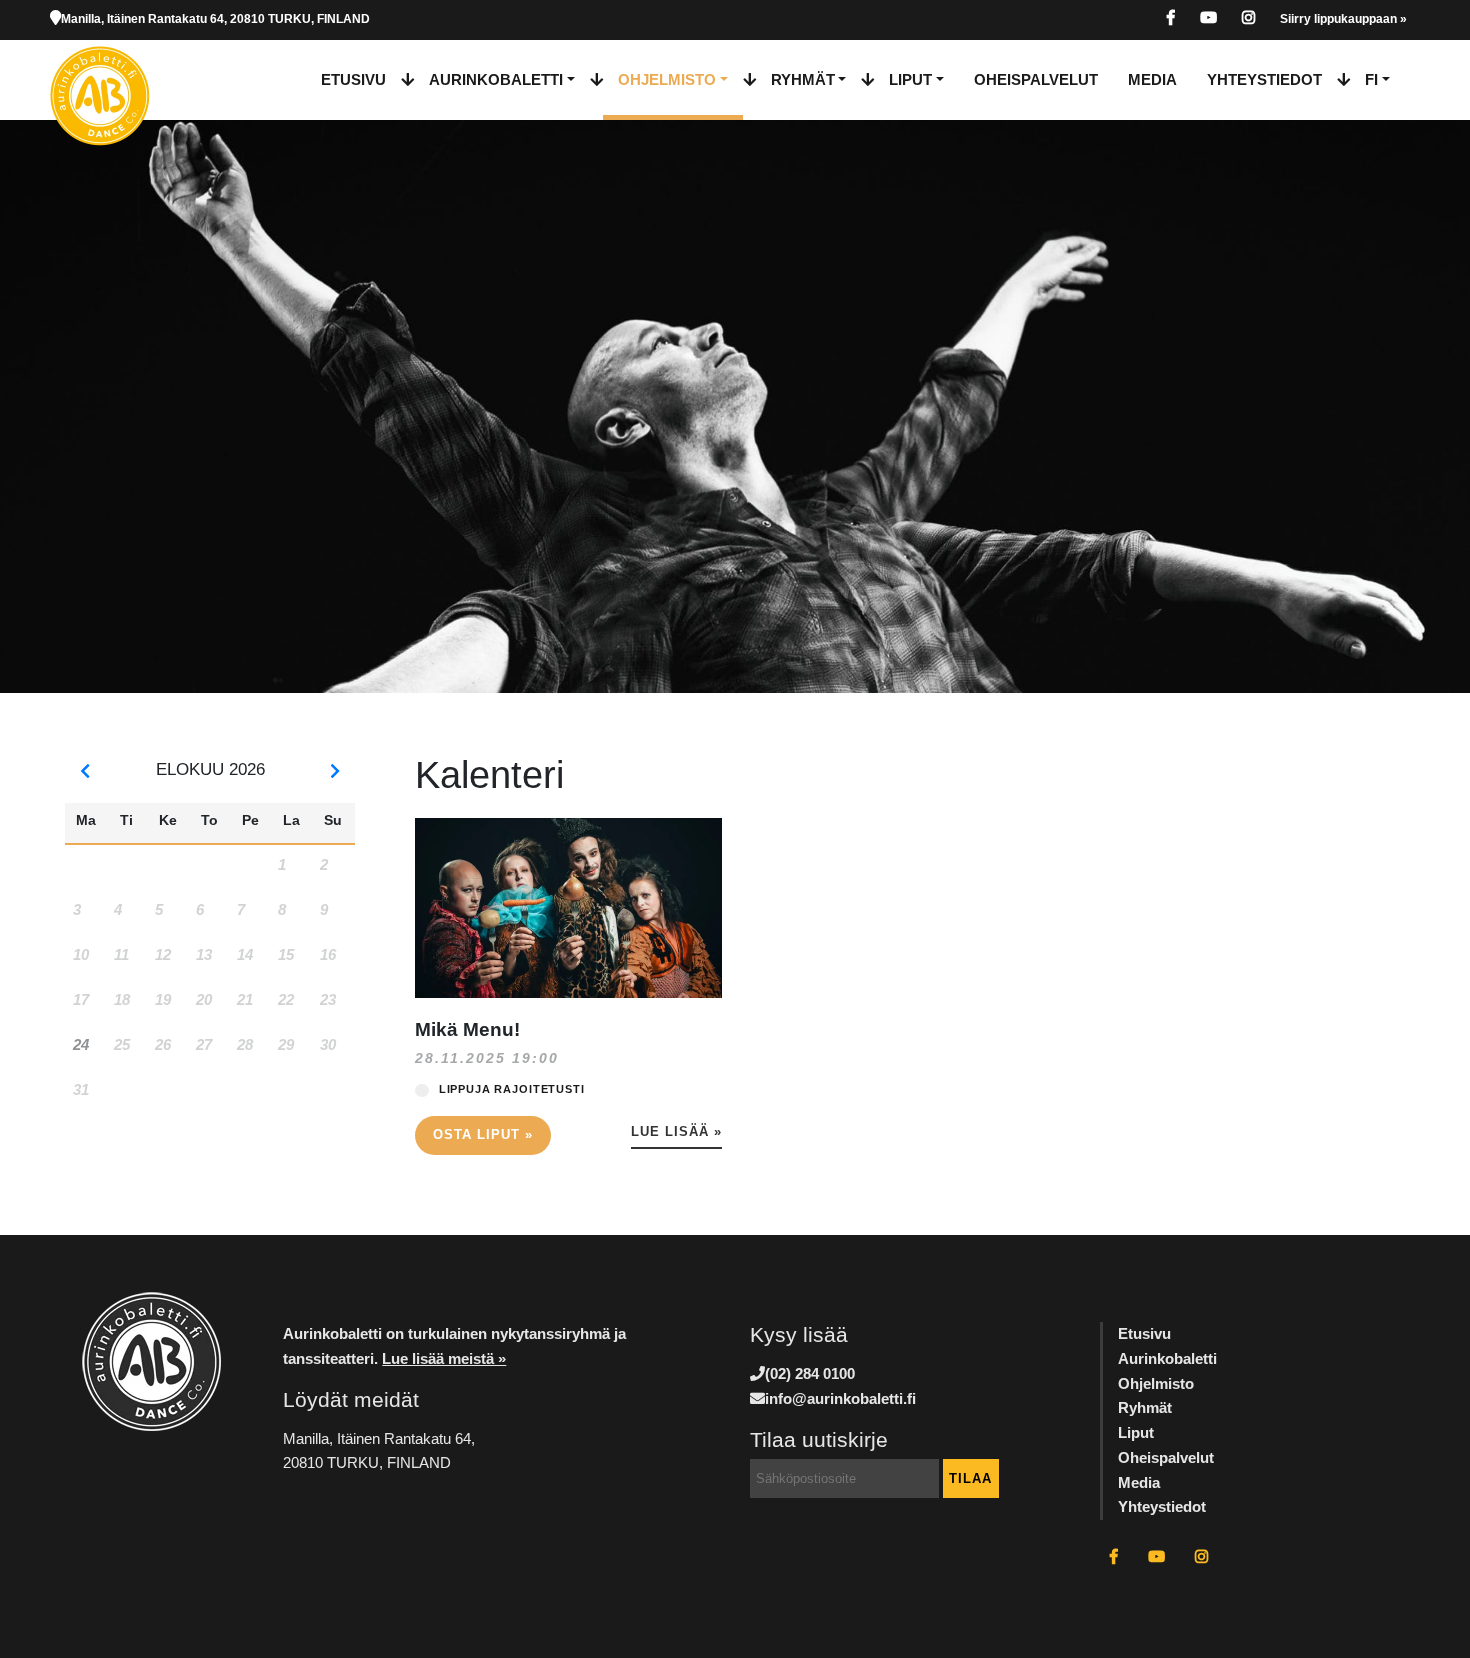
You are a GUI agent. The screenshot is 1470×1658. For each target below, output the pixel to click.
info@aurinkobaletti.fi (840, 1398)
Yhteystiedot (1264, 79)
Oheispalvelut (1036, 79)
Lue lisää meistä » (444, 1358)
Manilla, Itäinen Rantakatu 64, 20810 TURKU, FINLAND (215, 19)
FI (1371, 79)
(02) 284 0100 (810, 1373)
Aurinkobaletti (496, 79)
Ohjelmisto (667, 79)
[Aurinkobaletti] (118, 80)
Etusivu (353, 79)
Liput (910, 79)
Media (1152, 79)
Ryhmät (803, 79)
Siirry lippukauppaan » (1343, 19)
